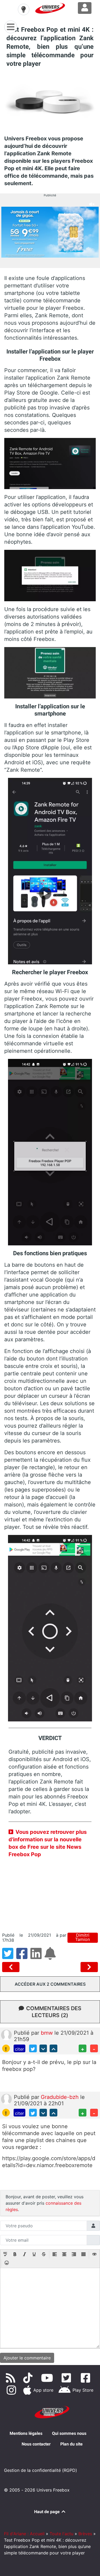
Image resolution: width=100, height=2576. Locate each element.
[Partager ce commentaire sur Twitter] (33, 2048)
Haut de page (47, 2512)
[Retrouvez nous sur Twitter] (67, 2378)
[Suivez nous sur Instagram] (12, 2390)
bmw (48, 2033)
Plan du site (71, 2444)
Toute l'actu (61, 2534)
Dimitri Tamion (83, 1937)
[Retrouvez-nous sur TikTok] (29, 2378)
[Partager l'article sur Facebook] (23, 1957)
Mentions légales (26, 2433)
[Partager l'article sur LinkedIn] (37, 1957)
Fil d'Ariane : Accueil (24, 2534)
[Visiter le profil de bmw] (6, 2035)
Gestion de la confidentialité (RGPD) (41, 2470)
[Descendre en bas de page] (43, 2048)
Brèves (85, 2534)
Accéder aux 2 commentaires (50, 1984)
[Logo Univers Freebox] (50, 8)
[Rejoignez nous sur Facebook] (87, 2378)
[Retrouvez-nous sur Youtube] (48, 2378)
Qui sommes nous (69, 2433)
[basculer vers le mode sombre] (23, 9)
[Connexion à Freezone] (85, 8)
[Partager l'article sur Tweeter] (9, 1957)
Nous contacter (36, 2444)
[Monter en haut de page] (53, 2048)
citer (19, 2049)
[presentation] (5, 2255)
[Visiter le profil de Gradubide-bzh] (6, 2099)
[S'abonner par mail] (51, 1957)
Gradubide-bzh (61, 2097)
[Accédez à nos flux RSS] (12, 2378)
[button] (5, 2255)
